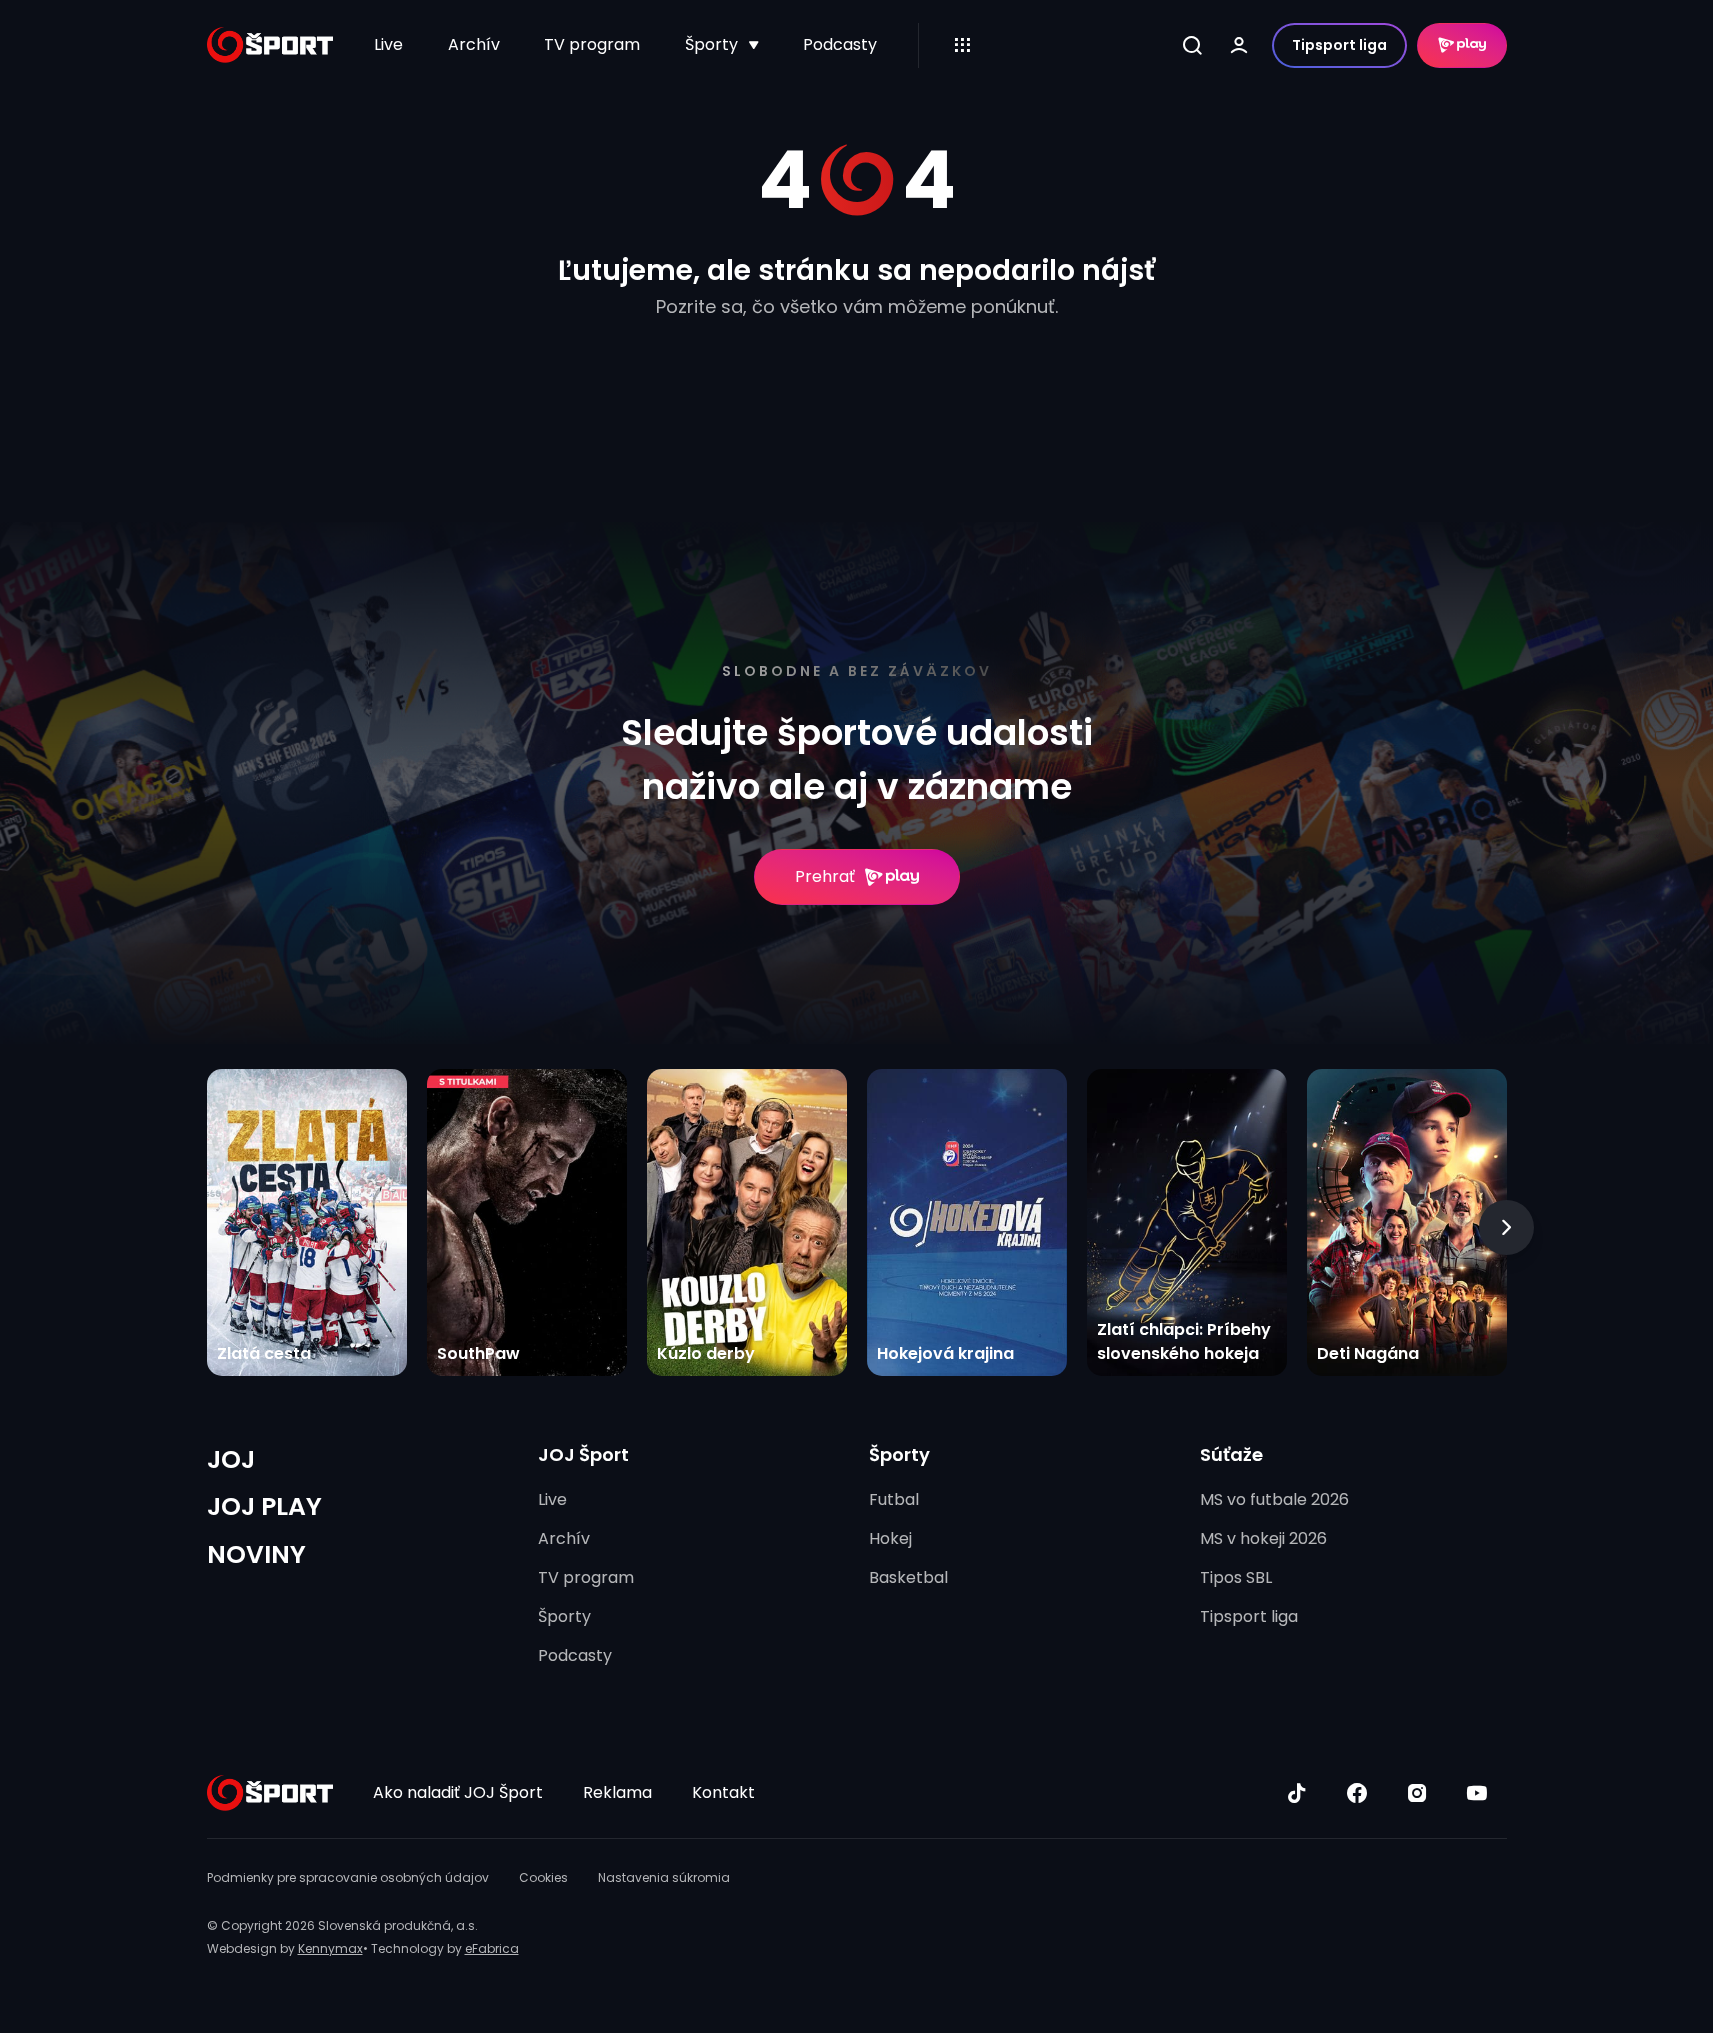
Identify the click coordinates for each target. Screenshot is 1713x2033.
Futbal (894, 1499)
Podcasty (840, 44)
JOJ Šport (583, 1454)
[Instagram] (1417, 1793)
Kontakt (723, 1792)
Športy (711, 44)
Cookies (543, 1877)
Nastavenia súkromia (664, 1877)
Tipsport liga (1339, 45)
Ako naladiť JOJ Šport (458, 1792)
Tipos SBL (1236, 1577)
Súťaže (1231, 1454)
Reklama (617, 1792)
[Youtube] (1477, 1793)
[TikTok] (1297, 1793)
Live (388, 44)
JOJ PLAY (264, 1506)
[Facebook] (1357, 1793)
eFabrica (492, 1948)
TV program (592, 44)
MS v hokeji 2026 (1263, 1538)
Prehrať (825, 876)
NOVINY (256, 1554)
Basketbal (908, 1577)
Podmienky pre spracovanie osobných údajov (348, 1877)
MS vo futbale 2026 (1274, 1499)
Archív (474, 44)
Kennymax (330, 1948)
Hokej (890, 1538)
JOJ (231, 1459)
